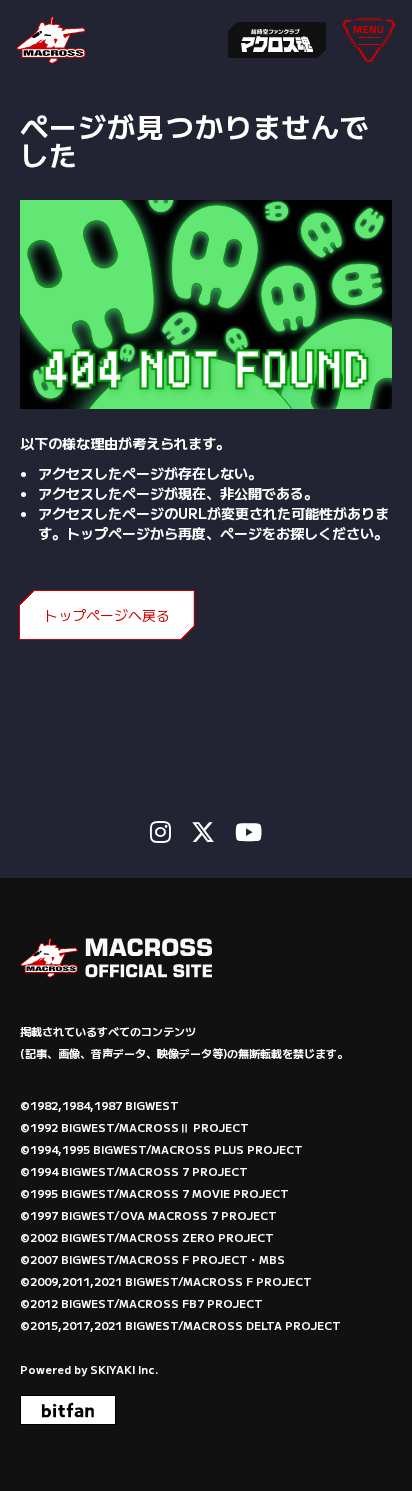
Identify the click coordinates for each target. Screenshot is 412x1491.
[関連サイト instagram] (160, 831)
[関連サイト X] (203, 831)
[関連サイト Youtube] (248, 831)
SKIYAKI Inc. (124, 1369)
